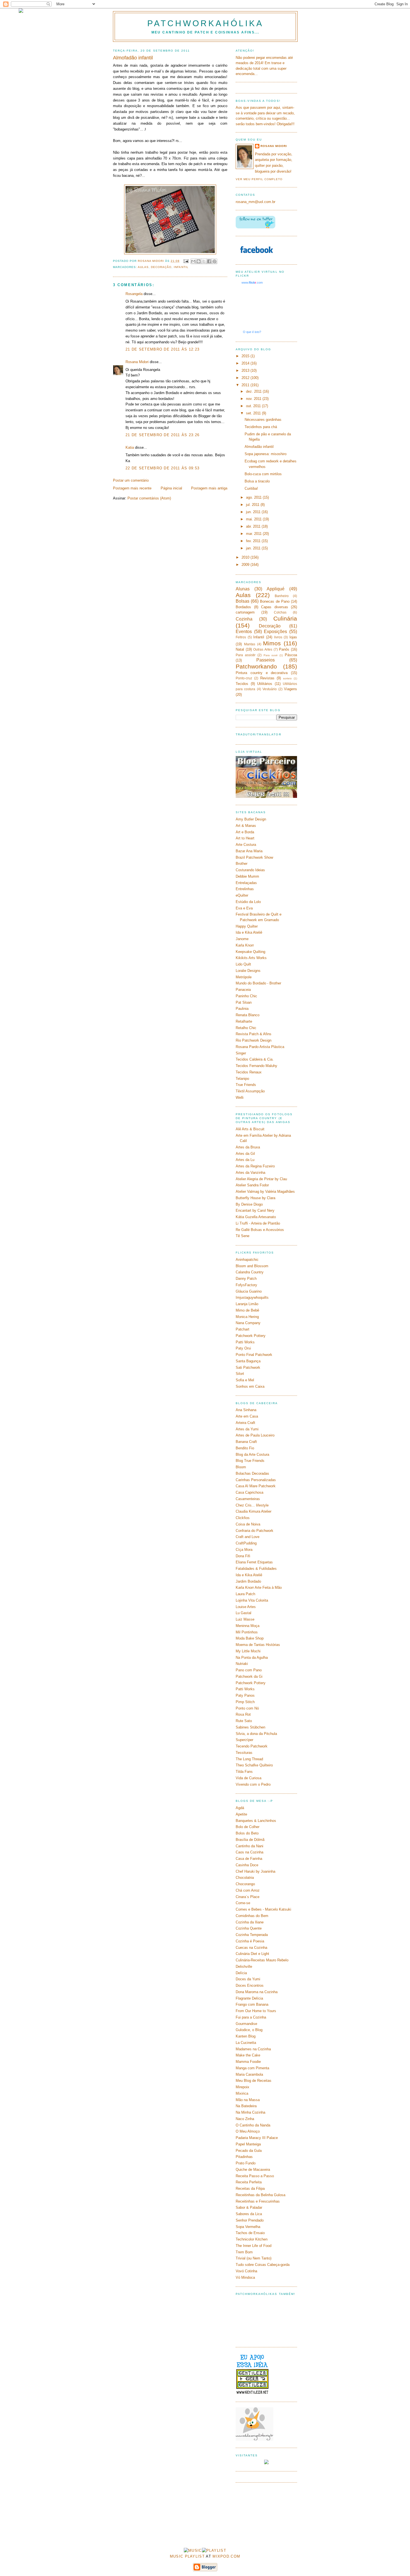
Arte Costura (246, 845)
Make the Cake (248, 2055)
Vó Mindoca (245, 2277)
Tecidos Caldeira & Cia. (255, 1059)
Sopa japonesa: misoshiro (266, 454)
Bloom (241, 1467)
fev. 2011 (254, 541)
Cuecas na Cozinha (251, 1948)
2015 (246, 356)
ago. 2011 (254, 497)
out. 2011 (254, 406)
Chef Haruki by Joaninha (255, 1871)
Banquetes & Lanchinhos (256, 1821)
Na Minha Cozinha (250, 2112)
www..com (252, 283)
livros (278, 637)
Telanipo (242, 1079)
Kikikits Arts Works (251, 958)
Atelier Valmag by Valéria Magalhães (265, 1192)
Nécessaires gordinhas (263, 420)
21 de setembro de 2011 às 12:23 (162, 349)
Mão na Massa (248, 2100)
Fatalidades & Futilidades (256, 1569)
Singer (241, 1053)
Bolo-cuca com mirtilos (263, 474)
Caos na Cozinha (249, 1852)
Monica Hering (247, 1317)
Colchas (280, 612)
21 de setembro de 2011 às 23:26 (162, 435)
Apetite (241, 1814)
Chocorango (245, 1884)
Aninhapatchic (247, 1260)
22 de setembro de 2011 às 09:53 (162, 468)
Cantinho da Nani (249, 1846)
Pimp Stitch (245, 1702)
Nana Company (248, 1323)
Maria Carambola (249, 2074)
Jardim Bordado (248, 1581)
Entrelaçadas (246, 883)
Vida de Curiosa (249, 1778)
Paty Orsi (243, 1348)
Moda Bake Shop (250, 1638)
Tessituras (244, 1753)
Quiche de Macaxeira (253, 2170)
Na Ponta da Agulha (252, 1658)
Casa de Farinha (249, 1859)
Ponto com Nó (247, 1708)
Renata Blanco (248, 1015)
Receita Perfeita (249, 2182)
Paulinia (242, 1009)
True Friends (246, 1085)
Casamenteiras (248, 1499)
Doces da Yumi (248, 1979)
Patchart (243, 1329)
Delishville (244, 1967)
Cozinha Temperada (252, 1935)
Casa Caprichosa (249, 1492)
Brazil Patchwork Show (254, 857)
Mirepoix (243, 2087)
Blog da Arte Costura (252, 1454)
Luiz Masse (245, 1619)
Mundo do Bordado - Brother (258, 983)
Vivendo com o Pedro (253, 1784)
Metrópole (244, 977)
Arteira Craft (245, 1423)
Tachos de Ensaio (250, 2233)
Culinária (285, 618)
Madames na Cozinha (253, 2049)
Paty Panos (245, 1695)
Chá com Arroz (248, 1890)
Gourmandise (246, 2024)
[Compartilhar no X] (204, 261)
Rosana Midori (137, 362)
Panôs (284, 649)
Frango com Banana (252, 2004)
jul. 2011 (253, 505)
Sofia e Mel (245, 1380)
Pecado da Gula (249, 2151)
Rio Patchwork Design (254, 1040)
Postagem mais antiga (209, 488)
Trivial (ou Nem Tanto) (254, 2258)
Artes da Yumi (247, 1429)
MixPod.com (226, 2556)
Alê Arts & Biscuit (250, 1129)
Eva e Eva (244, 908)
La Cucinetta (246, 2043)
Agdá (240, 1808)
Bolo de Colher (248, 1827)
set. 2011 (254, 413)
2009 (246, 565)
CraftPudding (246, 1543)
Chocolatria (245, 1878)
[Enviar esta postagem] (186, 261)
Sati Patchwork (248, 1367)
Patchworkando (256, 666)
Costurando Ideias (250, 870)
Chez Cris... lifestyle (252, 1505)
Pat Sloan (244, 1002)
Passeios (266, 660)
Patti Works (245, 1342)
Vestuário (270, 689)
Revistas (267, 678)
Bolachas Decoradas (252, 1473)
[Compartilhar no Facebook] (209, 261)
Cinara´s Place (248, 1897)
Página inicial (171, 488)
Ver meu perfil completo (259, 179)
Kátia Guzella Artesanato (256, 1217)
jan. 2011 (254, 548)
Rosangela (134, 294)
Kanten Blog (246, 2036)
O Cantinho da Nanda (253, 2125)
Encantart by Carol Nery (255, 1210)
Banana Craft (246, 1442)
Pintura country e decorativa (262, 673)
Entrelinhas (245, 889)
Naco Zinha (245, 2119)
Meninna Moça (248, 1626)
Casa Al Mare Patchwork (256, 1486)
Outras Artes (263, 649)
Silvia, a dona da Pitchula (256, 1734)
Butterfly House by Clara (255, 1198)
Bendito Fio (245, 1448)
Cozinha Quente (249, 1928)
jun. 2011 (254, 512)
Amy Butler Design (251, 819)
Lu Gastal (243, 1613)
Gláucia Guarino (249, 1291)
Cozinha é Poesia (250, 1941)
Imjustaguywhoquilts (252, 1297)
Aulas (143, 267)
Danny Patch (246, 1279)
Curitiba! (251, 488)
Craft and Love (248, 1537)
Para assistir (246, 655)
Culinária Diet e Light (252, 1954)
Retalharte (244, 1021)
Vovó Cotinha (246, 2271)
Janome (242, 939)
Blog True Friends (250, 1461)
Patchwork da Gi (249, 1676)
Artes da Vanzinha (250, 1173)
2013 (246, 370)
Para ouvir (271, 655)
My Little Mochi (248, 1651)
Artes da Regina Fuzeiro (255, 1166)
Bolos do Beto (247, 1833)
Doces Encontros (250, 1985)
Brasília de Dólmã (250, 1840)
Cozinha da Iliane (250, 1922)
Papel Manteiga (248, 2144)
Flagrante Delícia (249, 1998)
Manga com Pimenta (252, 2068)
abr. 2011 (254, 526)
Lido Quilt (243, 964)
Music (177, 2556)
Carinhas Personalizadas (256, 1480)
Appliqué (276, 589)
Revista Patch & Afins (254, 1034)
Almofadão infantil (259, 447)
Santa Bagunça (248, 1361)
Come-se (243, 1903)
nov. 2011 (254, 399)
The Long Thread (249, 1759)
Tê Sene (243, 1236)
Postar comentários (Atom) (149, 498)
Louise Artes (246, 1607)
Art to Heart (245, 838)
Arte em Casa (247, 1416)
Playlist (195, 2556)
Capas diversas (275, 607)
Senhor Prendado (250, 2220)
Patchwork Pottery (251, 1336)
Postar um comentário (131, 480)
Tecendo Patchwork (252, 1746)
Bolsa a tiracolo (257, 481)
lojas (293, 637)
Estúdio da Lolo (248, 902)
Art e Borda (245, 832)
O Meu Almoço (248, 2131)
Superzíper (244, 1740)
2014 (246, 363)
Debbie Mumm (247, 876)
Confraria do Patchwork (255, 1531)
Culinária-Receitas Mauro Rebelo (262, 1960)
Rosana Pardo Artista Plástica (260, 1047)
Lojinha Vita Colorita (252, 1600)
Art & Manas (246, 826)
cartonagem (245, 612)
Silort (240, 1374)
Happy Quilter (247, 926)
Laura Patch (245, 1594)
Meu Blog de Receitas (254, 2081)
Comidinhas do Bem (252, 1916)
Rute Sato (244, 1721)
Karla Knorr (245, 945)
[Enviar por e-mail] (193, 261)
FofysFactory (246, 1285)
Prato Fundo (246, 2163)
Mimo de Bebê (247, 1310)
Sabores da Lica (249, 2214)
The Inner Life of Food (254, 2246)
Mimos (272, 643)
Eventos (244, 632)
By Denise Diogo (249, 1204)
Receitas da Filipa (250, 2188)
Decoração (161, 267)
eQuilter (242, 895)
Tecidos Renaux (249, 1072)
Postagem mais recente (132, 488)
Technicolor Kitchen (252, 2239)
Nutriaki (242, 1664)
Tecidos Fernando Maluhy (256, 1066)
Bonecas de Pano (275, 601)
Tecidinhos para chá (261, 427)
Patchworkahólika (205, 23)
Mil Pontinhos (247, 1632)
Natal (240, 649)
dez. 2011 (254, 391)
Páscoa (291, 655)
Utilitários (265, 684)
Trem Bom (244, 2252)
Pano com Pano (249, 1670)
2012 (246, 378)
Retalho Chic (246, 1028)
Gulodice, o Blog (249, 2030)
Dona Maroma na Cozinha (257, 1992)
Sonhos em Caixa (250, 1386)
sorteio (287, 678)
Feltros (241, 637)
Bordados (243, 607)
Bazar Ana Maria (249, 851)
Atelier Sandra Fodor (252, 1185)
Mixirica (242, 2093)
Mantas (250, 644)
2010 (246, 557)
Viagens (290, 689)
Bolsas (243, 601)
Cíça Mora (244, 1550)
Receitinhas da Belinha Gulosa (261, 2195)
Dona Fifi (243, 1556)
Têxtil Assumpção (250, 1091)
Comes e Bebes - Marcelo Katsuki (263, 1909)
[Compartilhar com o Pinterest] (214, 261)
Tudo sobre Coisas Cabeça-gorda (263, 2265)
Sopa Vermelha (248, 2227)
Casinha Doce (247, 1865)
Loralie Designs (248, 971)
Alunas (243, 589)
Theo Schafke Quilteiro (254, 1765)
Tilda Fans (244, 1772)
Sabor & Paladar (249, 2207)
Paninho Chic (246, 996)
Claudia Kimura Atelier (254, 1511)
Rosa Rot (243, 1714)
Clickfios (243, 1518)
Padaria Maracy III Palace (257, 2138)
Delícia (241, 1973)
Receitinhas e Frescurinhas (258, 2201)
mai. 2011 (254, 519)
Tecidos (242, 684)
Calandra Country (250, 1272)
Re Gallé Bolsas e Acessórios (260, 1230)
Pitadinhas (244, 2157)
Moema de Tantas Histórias (258, 1645)
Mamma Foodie (248, 2062)
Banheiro (282, 596)
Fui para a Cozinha (251, 2017)
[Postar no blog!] (199, 261)
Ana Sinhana (246, 1410)
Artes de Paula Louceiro (255, 1435)
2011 (246, 385)
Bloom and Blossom (252, 1266)
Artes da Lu (245, 1160)
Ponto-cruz (244, 678)
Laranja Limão (247, 1304)
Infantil (181, 267)
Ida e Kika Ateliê (249, 932)
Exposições (275, 632)
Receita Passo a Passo (255, 2176)
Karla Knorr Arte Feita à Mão (259, 1588)
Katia (130, 447)
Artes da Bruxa (248, 1147)
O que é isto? (252, 332)
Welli (240, 1098)
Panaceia (243, 990)
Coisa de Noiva (248, 1524)
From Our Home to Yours (256, 2011)
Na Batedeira (246, 2106)
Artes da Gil (245, 1154)
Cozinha (244, 619)
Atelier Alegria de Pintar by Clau (261, 1179)
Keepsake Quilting (250, 952)
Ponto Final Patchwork (254, 1355)
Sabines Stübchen (250, 1727)
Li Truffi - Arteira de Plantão (258, 1223)
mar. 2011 (254, 534)
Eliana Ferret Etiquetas (254, 1562)
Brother (242, 864)
